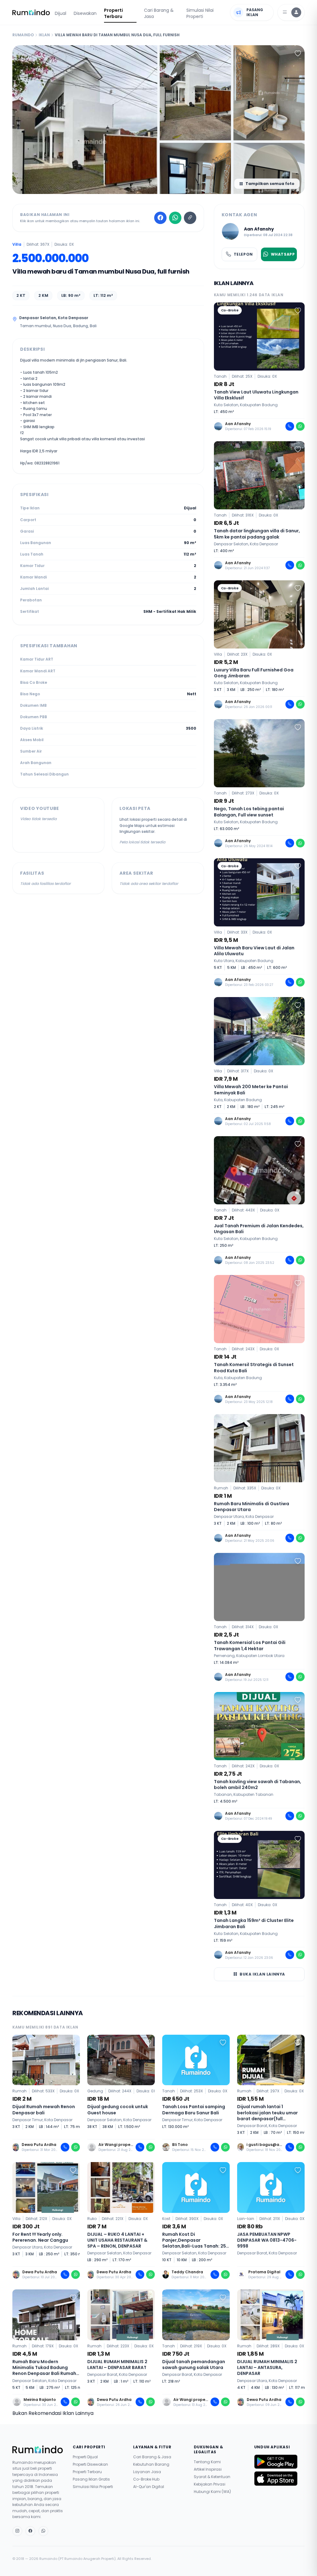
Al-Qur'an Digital (149, 2487)
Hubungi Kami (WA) (212, 2492)
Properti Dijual (85, 2457)
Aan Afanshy (259, 229)
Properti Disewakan (90, 2464)
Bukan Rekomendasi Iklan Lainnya (53, 2413)
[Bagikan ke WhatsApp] (175, 218)
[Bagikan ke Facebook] (160, 218)
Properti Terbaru (113, 13)
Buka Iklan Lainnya (262, 1974)
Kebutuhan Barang (151, 2464)
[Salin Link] (190, 218)
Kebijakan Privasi (210, 2484)
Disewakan (85, 13)
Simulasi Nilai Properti (200, 13)
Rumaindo (23, 35)
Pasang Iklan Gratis (91, 2479)
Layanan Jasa (147, 2472)
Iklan (44, 35)
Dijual (61, 13)
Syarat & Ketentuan (212, 2477)
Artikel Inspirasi (208, 2469)
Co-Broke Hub (146, 2479)
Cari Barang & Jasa (159, 13)
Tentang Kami (207, 2462)
